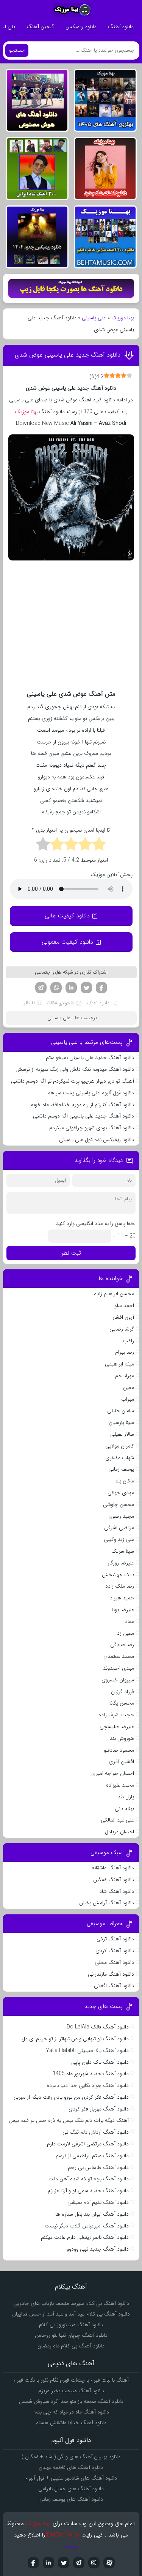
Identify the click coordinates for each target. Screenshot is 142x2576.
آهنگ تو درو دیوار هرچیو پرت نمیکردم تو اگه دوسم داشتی (73, 1081)
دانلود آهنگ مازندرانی (111, 1974)
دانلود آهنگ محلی (114, 1962)
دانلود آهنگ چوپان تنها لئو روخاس (71, 2335)
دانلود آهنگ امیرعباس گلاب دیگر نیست (87, 2226)
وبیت (71, 2546)
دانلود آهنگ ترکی (115, 1939)
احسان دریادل (119, 1832)
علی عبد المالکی (117, 1820)
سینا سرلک (123, 1551)
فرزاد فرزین (122, 1692)
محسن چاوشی (119, 1504)
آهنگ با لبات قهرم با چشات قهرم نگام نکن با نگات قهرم (71, 2380)
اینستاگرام (94, 2563)
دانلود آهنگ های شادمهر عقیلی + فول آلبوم (71, 2478)
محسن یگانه (121, 1703)
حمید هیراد (122, 1598)
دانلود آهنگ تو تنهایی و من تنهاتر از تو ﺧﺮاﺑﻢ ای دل (75, 2039)
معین (129, 1387)
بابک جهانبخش (118, 1575)
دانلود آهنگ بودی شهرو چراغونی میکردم (92, 1128)
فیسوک (101, 988)
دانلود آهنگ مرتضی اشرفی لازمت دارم (88, 2144)
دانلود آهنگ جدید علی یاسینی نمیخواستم (90, 1058)
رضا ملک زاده (120, 1586)
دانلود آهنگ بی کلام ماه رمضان (71, 2346)
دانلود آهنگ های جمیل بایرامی (71, 2489)
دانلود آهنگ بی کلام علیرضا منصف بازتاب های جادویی (71, 2303)
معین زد (126, 1633)
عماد (130, 1621)
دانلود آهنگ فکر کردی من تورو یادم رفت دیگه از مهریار (71, 2097)
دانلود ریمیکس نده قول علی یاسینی (97, 1140)
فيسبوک (33, 2563)
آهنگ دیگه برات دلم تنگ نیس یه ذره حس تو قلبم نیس (69, 2120)
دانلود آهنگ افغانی (114, 1986)
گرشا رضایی (122, 1329)
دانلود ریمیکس (81, 27)
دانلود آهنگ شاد (117, 1891)
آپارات (109, 2563)
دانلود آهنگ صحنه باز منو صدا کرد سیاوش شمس (71, 2401)
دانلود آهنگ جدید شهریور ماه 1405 (91, 2074)
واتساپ (56, 988)
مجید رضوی (121, 1516)
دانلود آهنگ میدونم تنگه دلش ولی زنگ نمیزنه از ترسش (75, 1069)
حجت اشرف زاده (116, 1715)
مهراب (128, 1399)
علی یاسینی (94, 318)
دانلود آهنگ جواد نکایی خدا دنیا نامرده (88, 2085)
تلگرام (41, 988)
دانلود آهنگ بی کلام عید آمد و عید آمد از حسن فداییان (71, 2314)
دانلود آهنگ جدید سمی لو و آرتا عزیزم (88, 2191)
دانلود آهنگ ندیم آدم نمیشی (98, 2202)
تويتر (64, 2563)
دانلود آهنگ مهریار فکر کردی (99, 2109)
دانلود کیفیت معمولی (67, 942)
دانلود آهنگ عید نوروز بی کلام (71, 2325)
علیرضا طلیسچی (117, 1727)
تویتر (86, 988)
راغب (129, 1341)
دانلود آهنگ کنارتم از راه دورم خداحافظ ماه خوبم (82, 1105)
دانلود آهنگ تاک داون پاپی (100, 2062)
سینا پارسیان (121, 1422)
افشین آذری (121, 1762)
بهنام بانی (124, 1809)
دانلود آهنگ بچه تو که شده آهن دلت (89, 2179)
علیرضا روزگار (121, 1563)
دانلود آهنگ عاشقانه (113, 1868)
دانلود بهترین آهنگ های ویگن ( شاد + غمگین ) (71, 2457)
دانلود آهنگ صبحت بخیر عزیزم (71, 2391)
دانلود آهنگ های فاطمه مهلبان (71, 2467)
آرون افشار (123, 1317)
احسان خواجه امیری (113, 1773)
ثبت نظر (71, 1253)
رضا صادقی (122, 1645)
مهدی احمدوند (119, 1668)
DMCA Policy (63, 2535)
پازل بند (126, 1797)
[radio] (99, 845)
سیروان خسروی (118, 1680)
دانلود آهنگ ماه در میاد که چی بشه (71, 2412)
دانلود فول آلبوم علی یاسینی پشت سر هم (91, 1093)
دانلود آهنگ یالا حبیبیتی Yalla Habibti (87, 2050)
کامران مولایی (120, 1446)
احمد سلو (124, 1305)
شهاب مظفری (120, 1458)
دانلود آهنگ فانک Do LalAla (98, 2027)
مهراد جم (125, 1376)
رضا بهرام (125, 1352)
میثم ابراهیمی (119, 1364)
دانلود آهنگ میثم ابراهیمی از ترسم (92, 2156)
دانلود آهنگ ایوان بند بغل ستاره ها (92, 2214)
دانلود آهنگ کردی (115, 1951)
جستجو (17, 50)
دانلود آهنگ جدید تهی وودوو (98, 2249)
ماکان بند (125, 1481)
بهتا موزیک (123, 318)
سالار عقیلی (122, 1434)
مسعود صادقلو (119, 1750)
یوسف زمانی (121, 1469)
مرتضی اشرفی (119, 1528)
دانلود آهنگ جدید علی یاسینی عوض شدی (68, 355)
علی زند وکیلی (119, 1539)
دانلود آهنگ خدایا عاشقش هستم (71, 2423)
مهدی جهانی (121, 1493)
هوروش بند (122, 1738)
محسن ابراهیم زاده (114, 1294)
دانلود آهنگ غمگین (114, 1880)
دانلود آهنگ (121, 27)
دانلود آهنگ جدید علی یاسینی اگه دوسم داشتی (83, 1116)
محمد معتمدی (119, 1656)
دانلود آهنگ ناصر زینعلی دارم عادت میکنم (85, 2237)
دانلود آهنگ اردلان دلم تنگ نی (96, 2132)
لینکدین (71, 988)
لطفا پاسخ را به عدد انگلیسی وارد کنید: (95, 1223)
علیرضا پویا (123, 1610)
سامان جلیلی (121, 1411)
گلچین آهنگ (40, 27)
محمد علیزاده (120, 1785)
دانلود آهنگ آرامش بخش (107, 1903)
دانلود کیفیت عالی (67, 916)
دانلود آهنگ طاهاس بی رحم (98, 2167)
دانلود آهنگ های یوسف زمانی (71, 2499)
